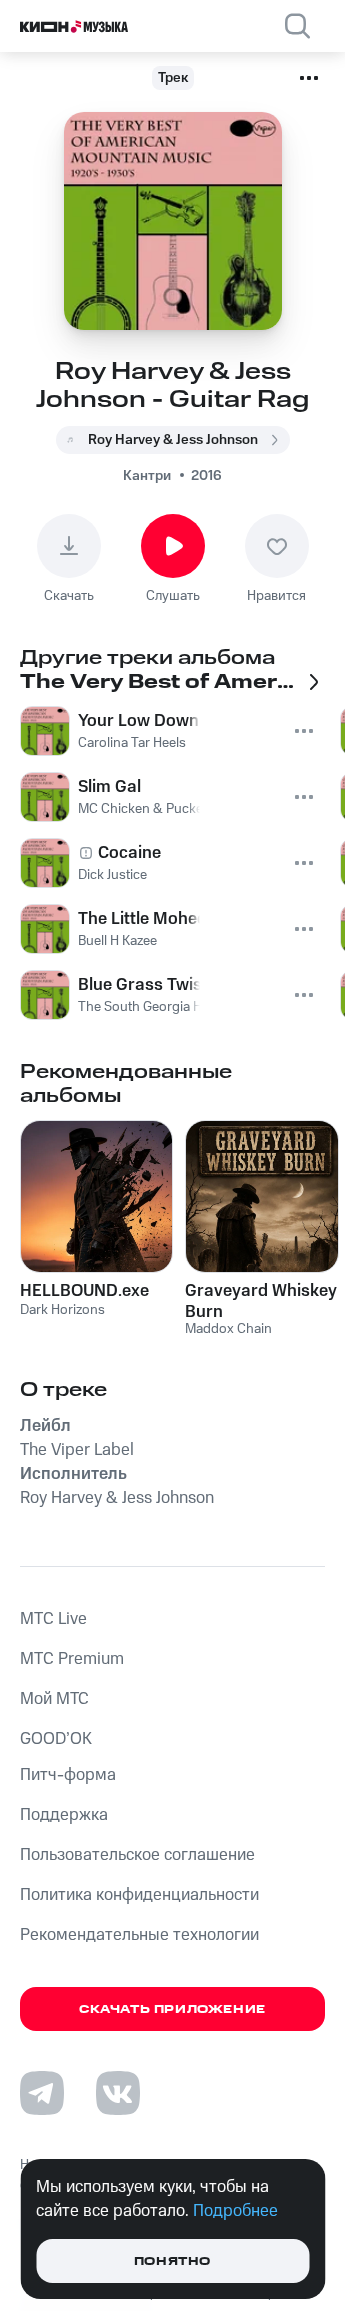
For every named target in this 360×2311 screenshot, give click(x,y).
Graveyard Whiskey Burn (261, 1301)
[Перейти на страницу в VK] (118, 2093)
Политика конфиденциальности (139, 1895)
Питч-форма (68, 1775)
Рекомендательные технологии (139, 1935)
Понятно (172, 2261)
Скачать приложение (172, 2009)
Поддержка (64, 1815)
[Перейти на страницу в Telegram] (42, 2093)
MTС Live (53, 1619)
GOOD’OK (56, 1739)
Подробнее (235, 2211)
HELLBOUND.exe (84, 1291)
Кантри (147, 476)
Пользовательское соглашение (137, 1855)
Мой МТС (54, 1699)
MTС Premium (72, 1659)
